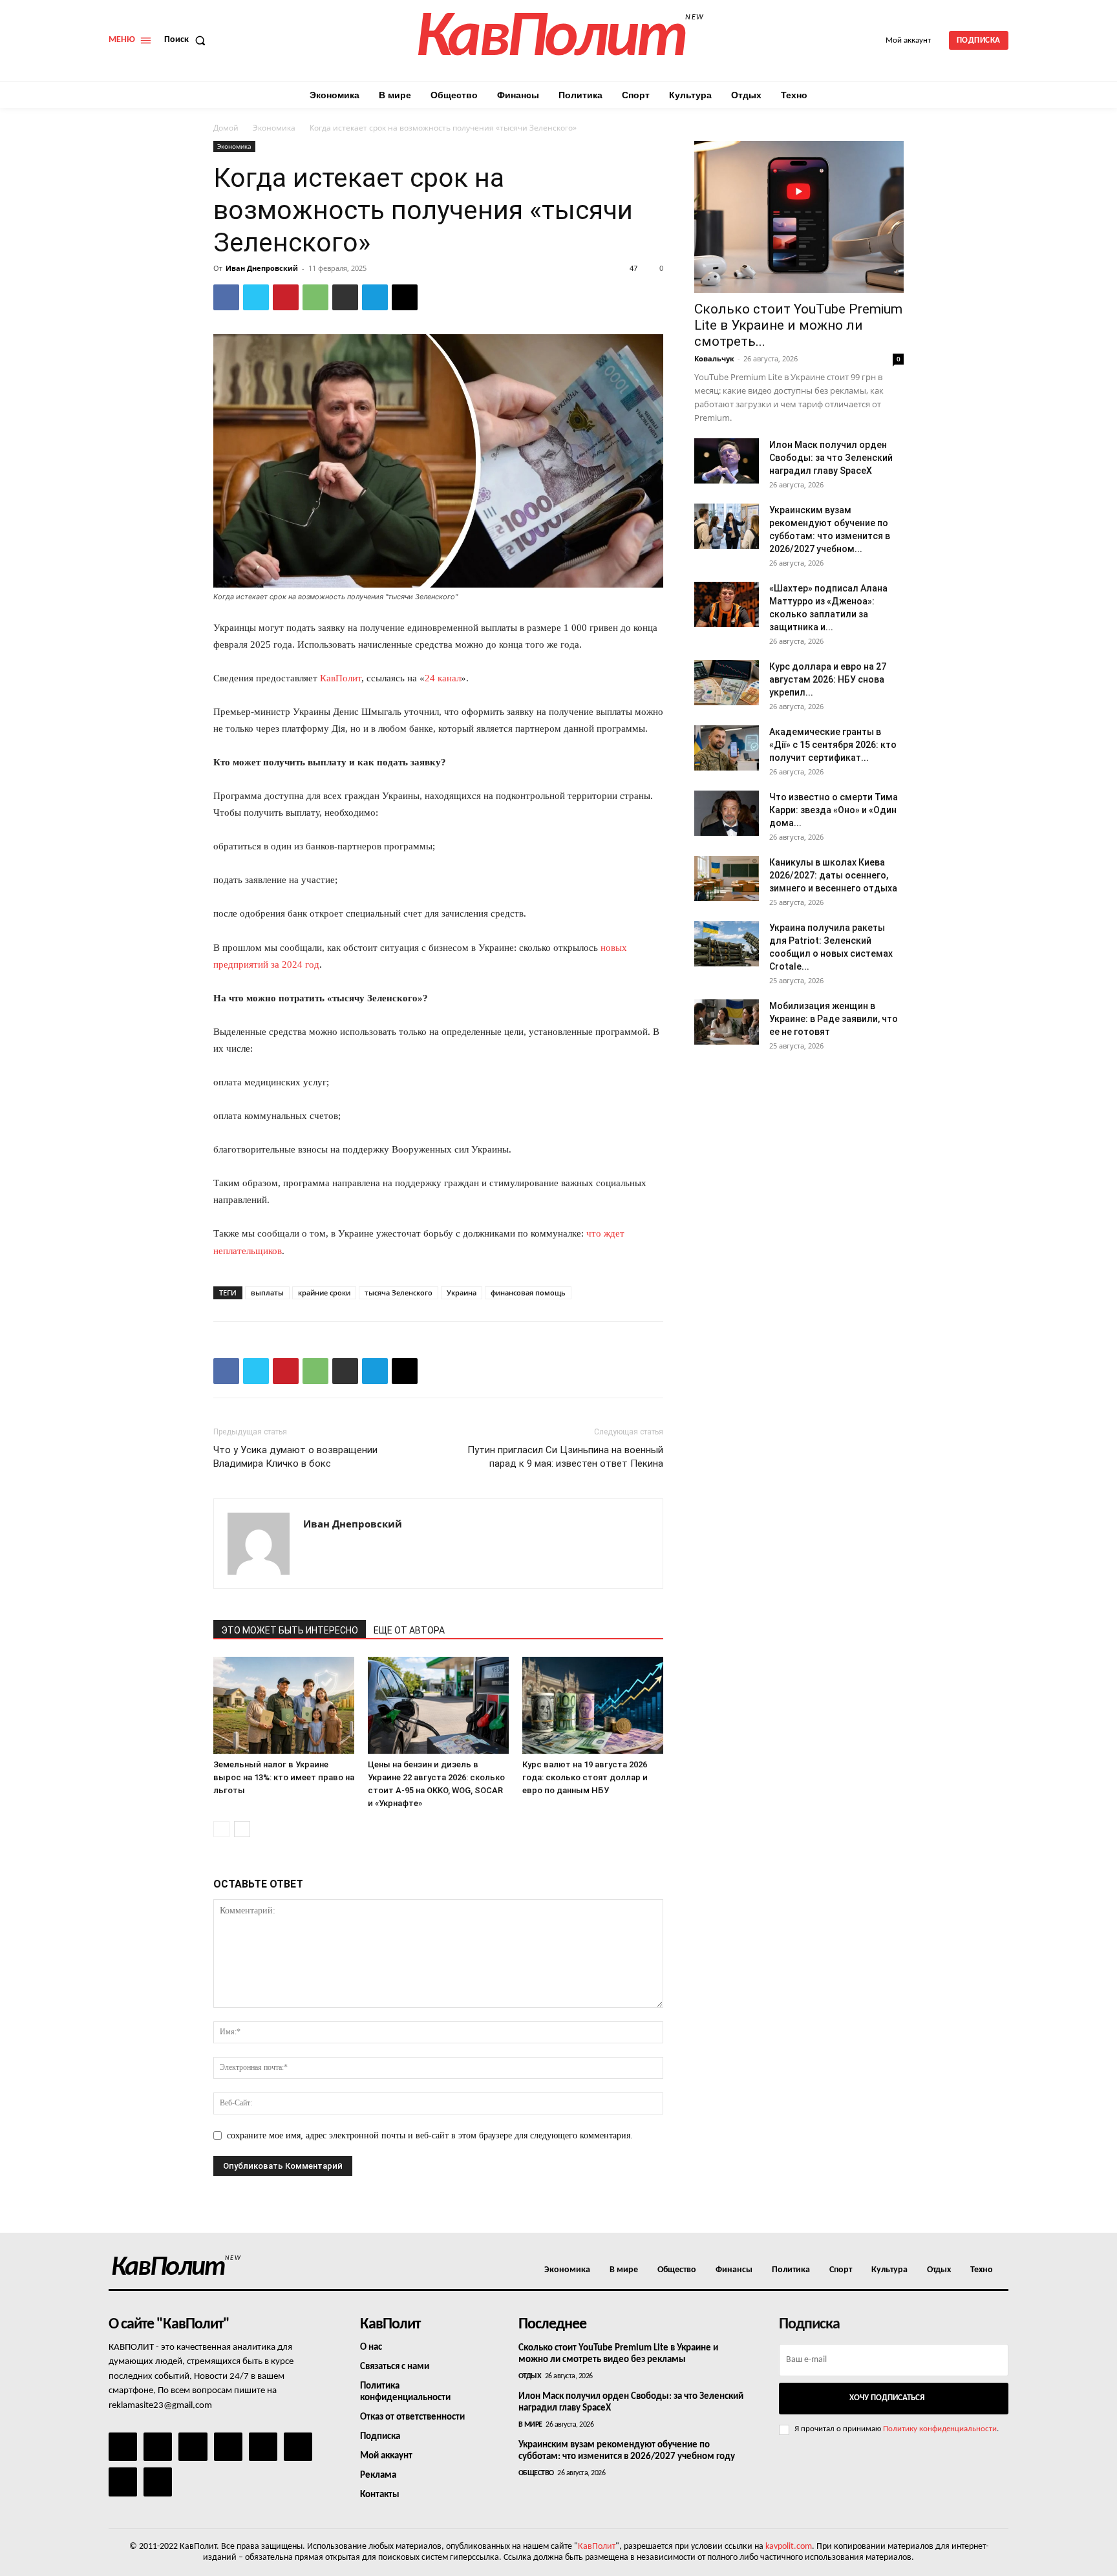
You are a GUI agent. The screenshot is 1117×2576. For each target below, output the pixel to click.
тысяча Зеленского (399, 1293)
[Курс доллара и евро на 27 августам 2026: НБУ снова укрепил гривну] (727, 683)
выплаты (267, 1293)
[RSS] (228, 2447)
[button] (187, 40)
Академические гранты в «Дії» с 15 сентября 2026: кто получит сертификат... (833, 745)
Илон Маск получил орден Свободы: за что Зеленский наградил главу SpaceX (831, 458)
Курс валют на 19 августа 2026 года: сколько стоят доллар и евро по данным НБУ (585, 1777)
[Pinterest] (286, 297)
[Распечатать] (345, 297)
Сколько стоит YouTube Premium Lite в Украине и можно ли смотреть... (798, 325)
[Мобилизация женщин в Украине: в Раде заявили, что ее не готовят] (727, 1022)
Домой (226, 128)
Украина (462, 1293)
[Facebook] (226, 297)
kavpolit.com (789, 2547)
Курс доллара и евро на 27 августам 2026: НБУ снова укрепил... (828, 679)
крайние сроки (324, 1293)
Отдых (530, 2376)
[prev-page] (221, 1829)
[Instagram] (158, 2447)
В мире (530, 2425)
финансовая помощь (528, 1293)
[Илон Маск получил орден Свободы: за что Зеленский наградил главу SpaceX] (727, 461)
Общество (536, 2473)
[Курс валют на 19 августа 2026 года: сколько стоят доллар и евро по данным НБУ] (593, 1705)
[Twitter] (256, 297)
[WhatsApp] (315, 297)
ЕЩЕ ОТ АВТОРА (409, 1630)
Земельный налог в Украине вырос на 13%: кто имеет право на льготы (284, 1777)
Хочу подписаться (887, 2398)
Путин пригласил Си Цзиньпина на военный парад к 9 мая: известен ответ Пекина (565, 1457)
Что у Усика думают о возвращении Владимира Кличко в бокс (295, 1457)
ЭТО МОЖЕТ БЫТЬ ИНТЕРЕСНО (290, 1630)
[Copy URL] (405, 297)
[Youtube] (158, 2482)
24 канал (443, 678)
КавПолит (341, 678)
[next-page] (242, 1829)
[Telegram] (375, 297)
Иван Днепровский (262, 268)
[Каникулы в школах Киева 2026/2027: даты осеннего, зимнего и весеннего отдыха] (727, 878)
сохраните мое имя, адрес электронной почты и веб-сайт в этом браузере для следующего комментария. (430, 2135)
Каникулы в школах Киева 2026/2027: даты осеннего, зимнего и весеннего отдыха (833, 875)
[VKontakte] (123, 2482)
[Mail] (193, 2447)
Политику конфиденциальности (940, 2429)
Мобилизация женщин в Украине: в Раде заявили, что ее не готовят (834, 1019)
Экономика (274, 128)
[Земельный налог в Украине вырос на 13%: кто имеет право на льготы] (284, 1705)
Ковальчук (714, 358)
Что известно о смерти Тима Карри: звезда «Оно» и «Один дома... (834, 810)
